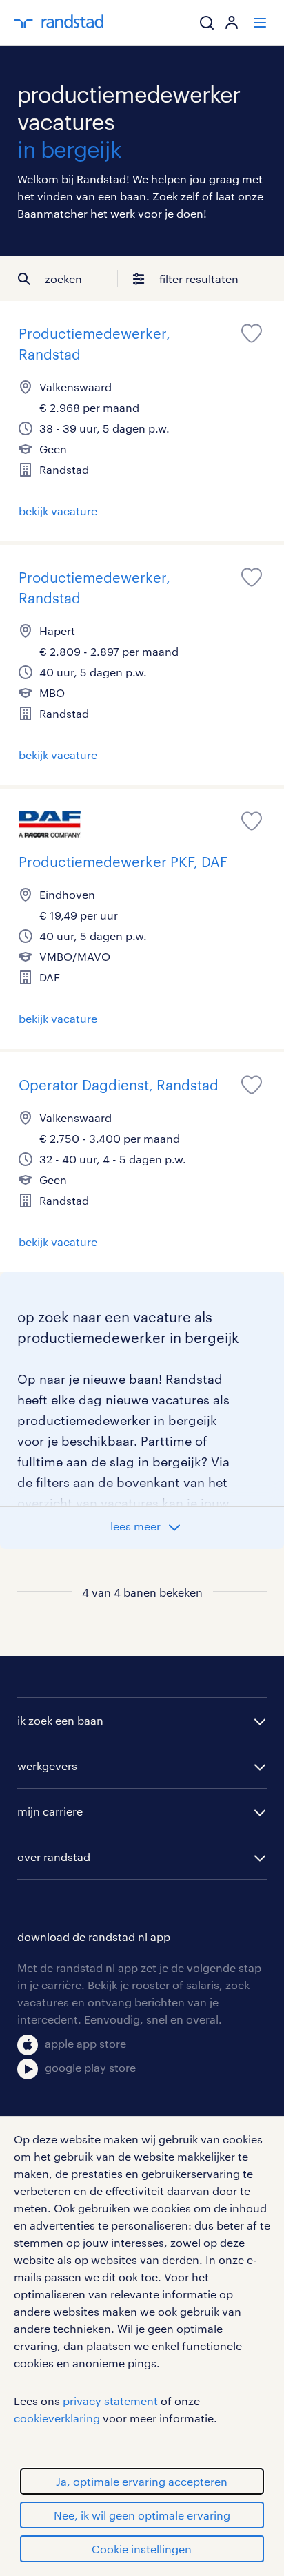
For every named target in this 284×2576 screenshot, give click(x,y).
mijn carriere (50, 1811)
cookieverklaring (57, 2418)
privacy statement (110, 2401)
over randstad (54, 1857)
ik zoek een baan (60, 1720)
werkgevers (47, 1766)
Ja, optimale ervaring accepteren (142, 2481)
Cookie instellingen (142, 2549)
